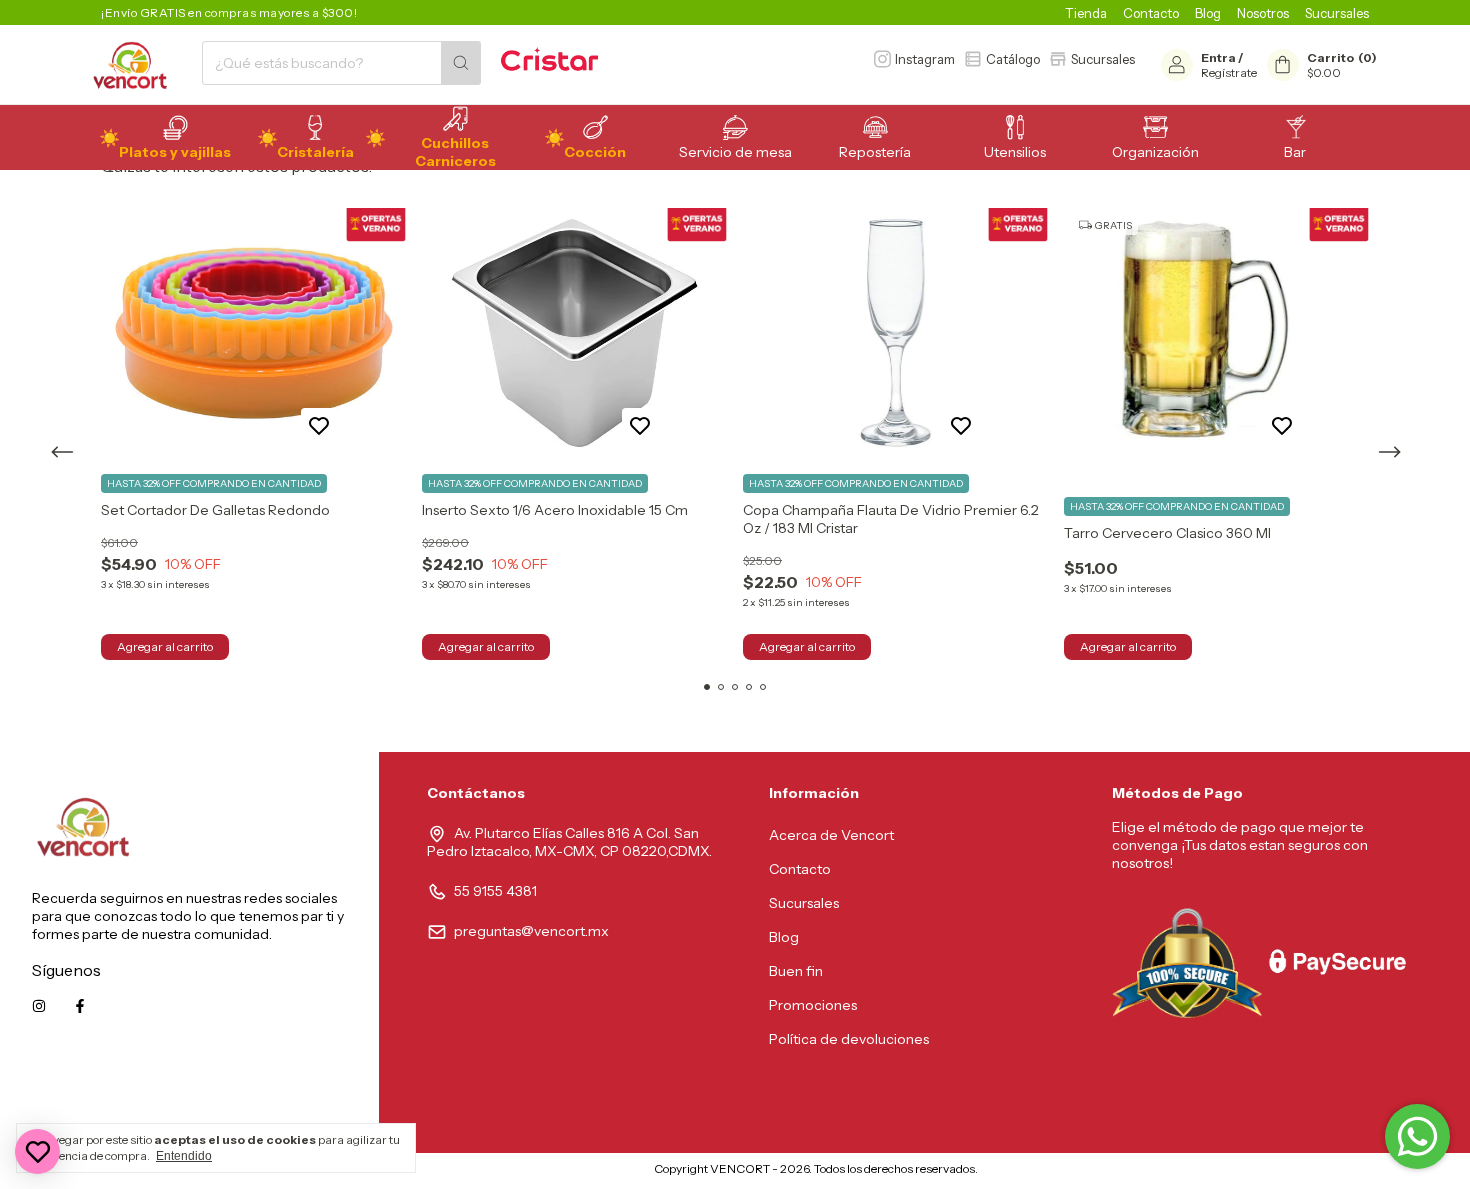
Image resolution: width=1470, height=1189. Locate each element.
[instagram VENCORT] (39, 1006)
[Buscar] (461, 63)
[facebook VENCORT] (80, 1006)
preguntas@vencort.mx (531, 931)
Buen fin (796, 971)
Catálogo (1013, 59)
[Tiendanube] (570, 1173)
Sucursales (1337, 13)
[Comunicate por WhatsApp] (1417, 1136)
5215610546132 (297, 1096)
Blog (1208, 13)
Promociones (813, 1005)
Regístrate (1229, 72)
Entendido (184, 1156)
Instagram (925, 59)
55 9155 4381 (495, 891)
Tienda (1086, 13)
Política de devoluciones (849, 1039)
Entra (1218, 57)
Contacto (1151, 13)
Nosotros (1263, 13)
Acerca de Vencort (831, 835)
